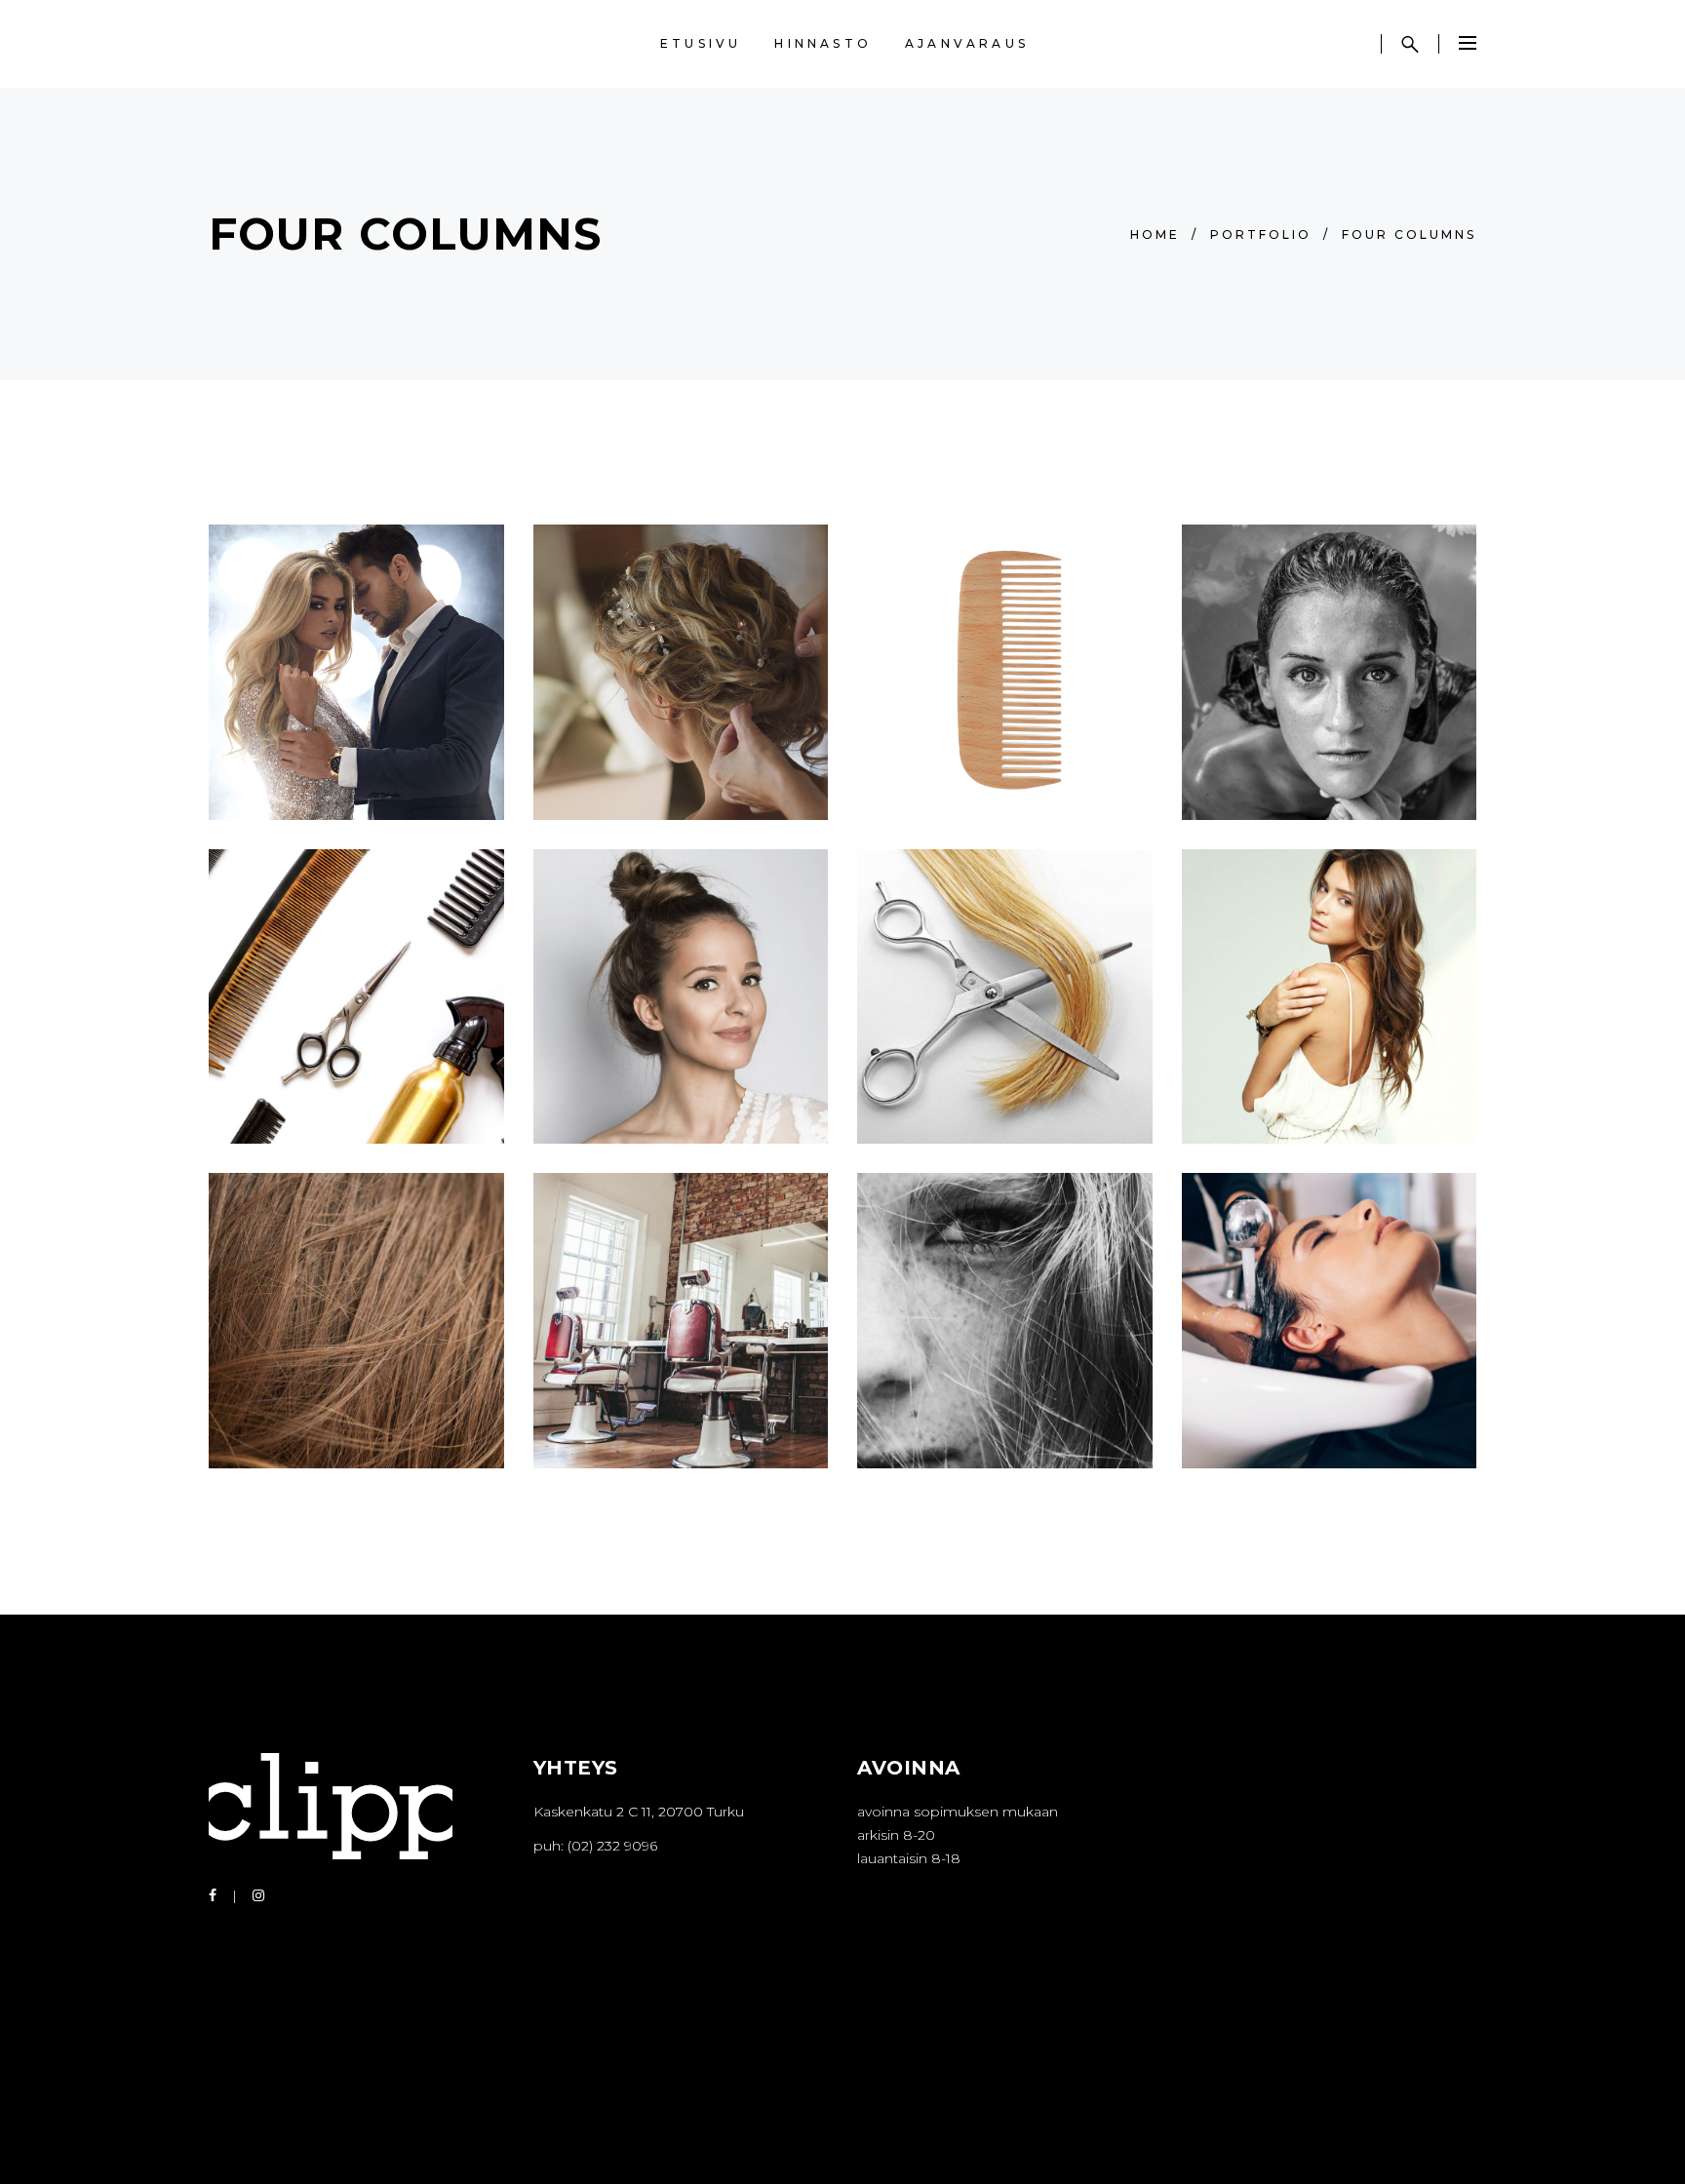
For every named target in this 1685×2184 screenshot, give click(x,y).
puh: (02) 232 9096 (595, 1846)
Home (1155, 234)
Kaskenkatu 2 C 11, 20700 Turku (639, 1812)
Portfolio (1261, 234)
